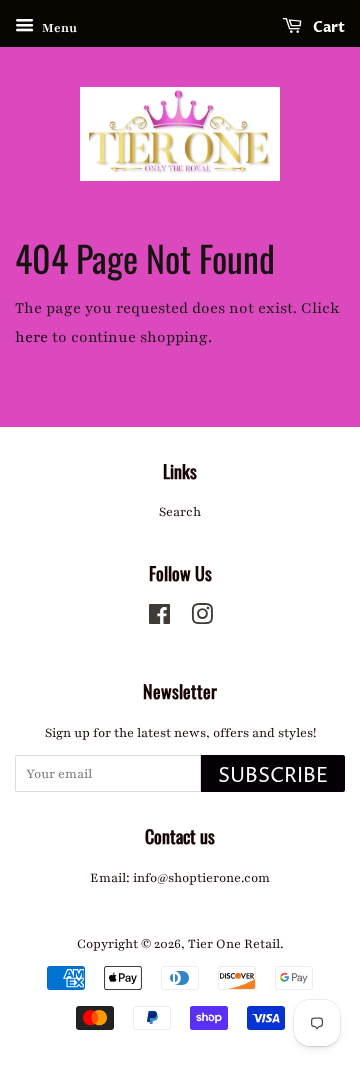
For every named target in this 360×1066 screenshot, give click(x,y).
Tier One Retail (234, 944)
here (31, 337)
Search (180, 512)
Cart (327, 27)
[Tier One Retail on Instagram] (202, 619)
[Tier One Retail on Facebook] (159, 619)
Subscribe (273, 776)
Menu (58, 28)
